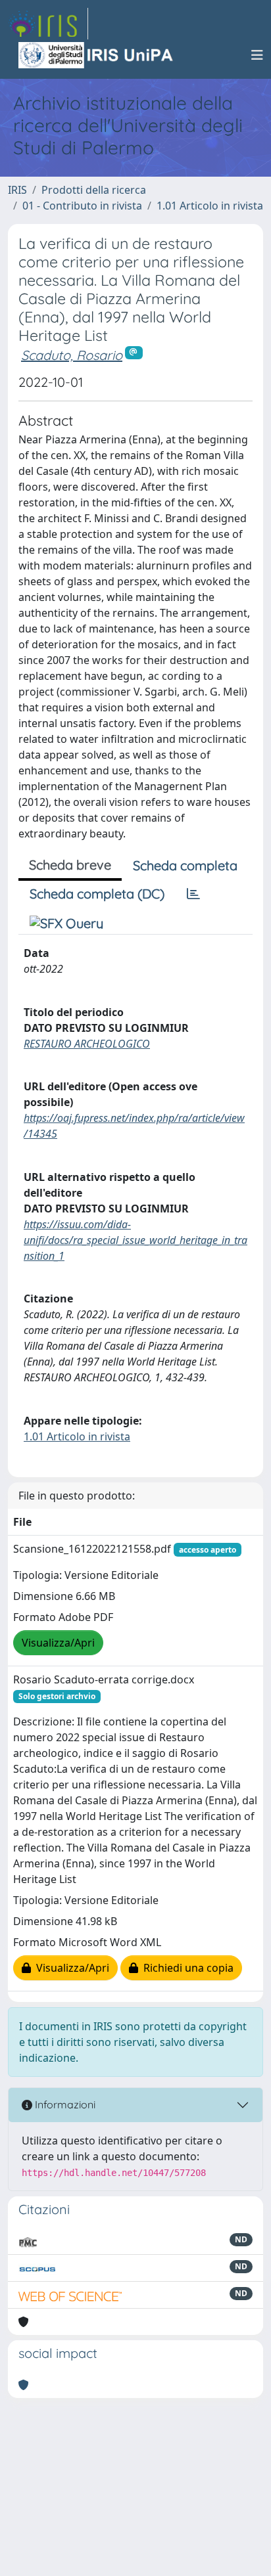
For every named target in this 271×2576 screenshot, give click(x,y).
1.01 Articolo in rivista (210, 206)
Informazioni (64, 2104)
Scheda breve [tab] (70, 865)
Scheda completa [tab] (185, 865)
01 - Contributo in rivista (82, 206)
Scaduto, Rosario (72, 355)
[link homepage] (48, 24)
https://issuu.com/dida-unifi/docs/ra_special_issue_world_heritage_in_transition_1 (135, 1240)
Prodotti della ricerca (94, 190)
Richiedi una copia (186, 1968)
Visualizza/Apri (58, 1643)
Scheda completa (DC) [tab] (97, 894)
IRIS (17, 190)
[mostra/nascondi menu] (257, 55)
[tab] (193, 894)
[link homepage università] (97, 55)
